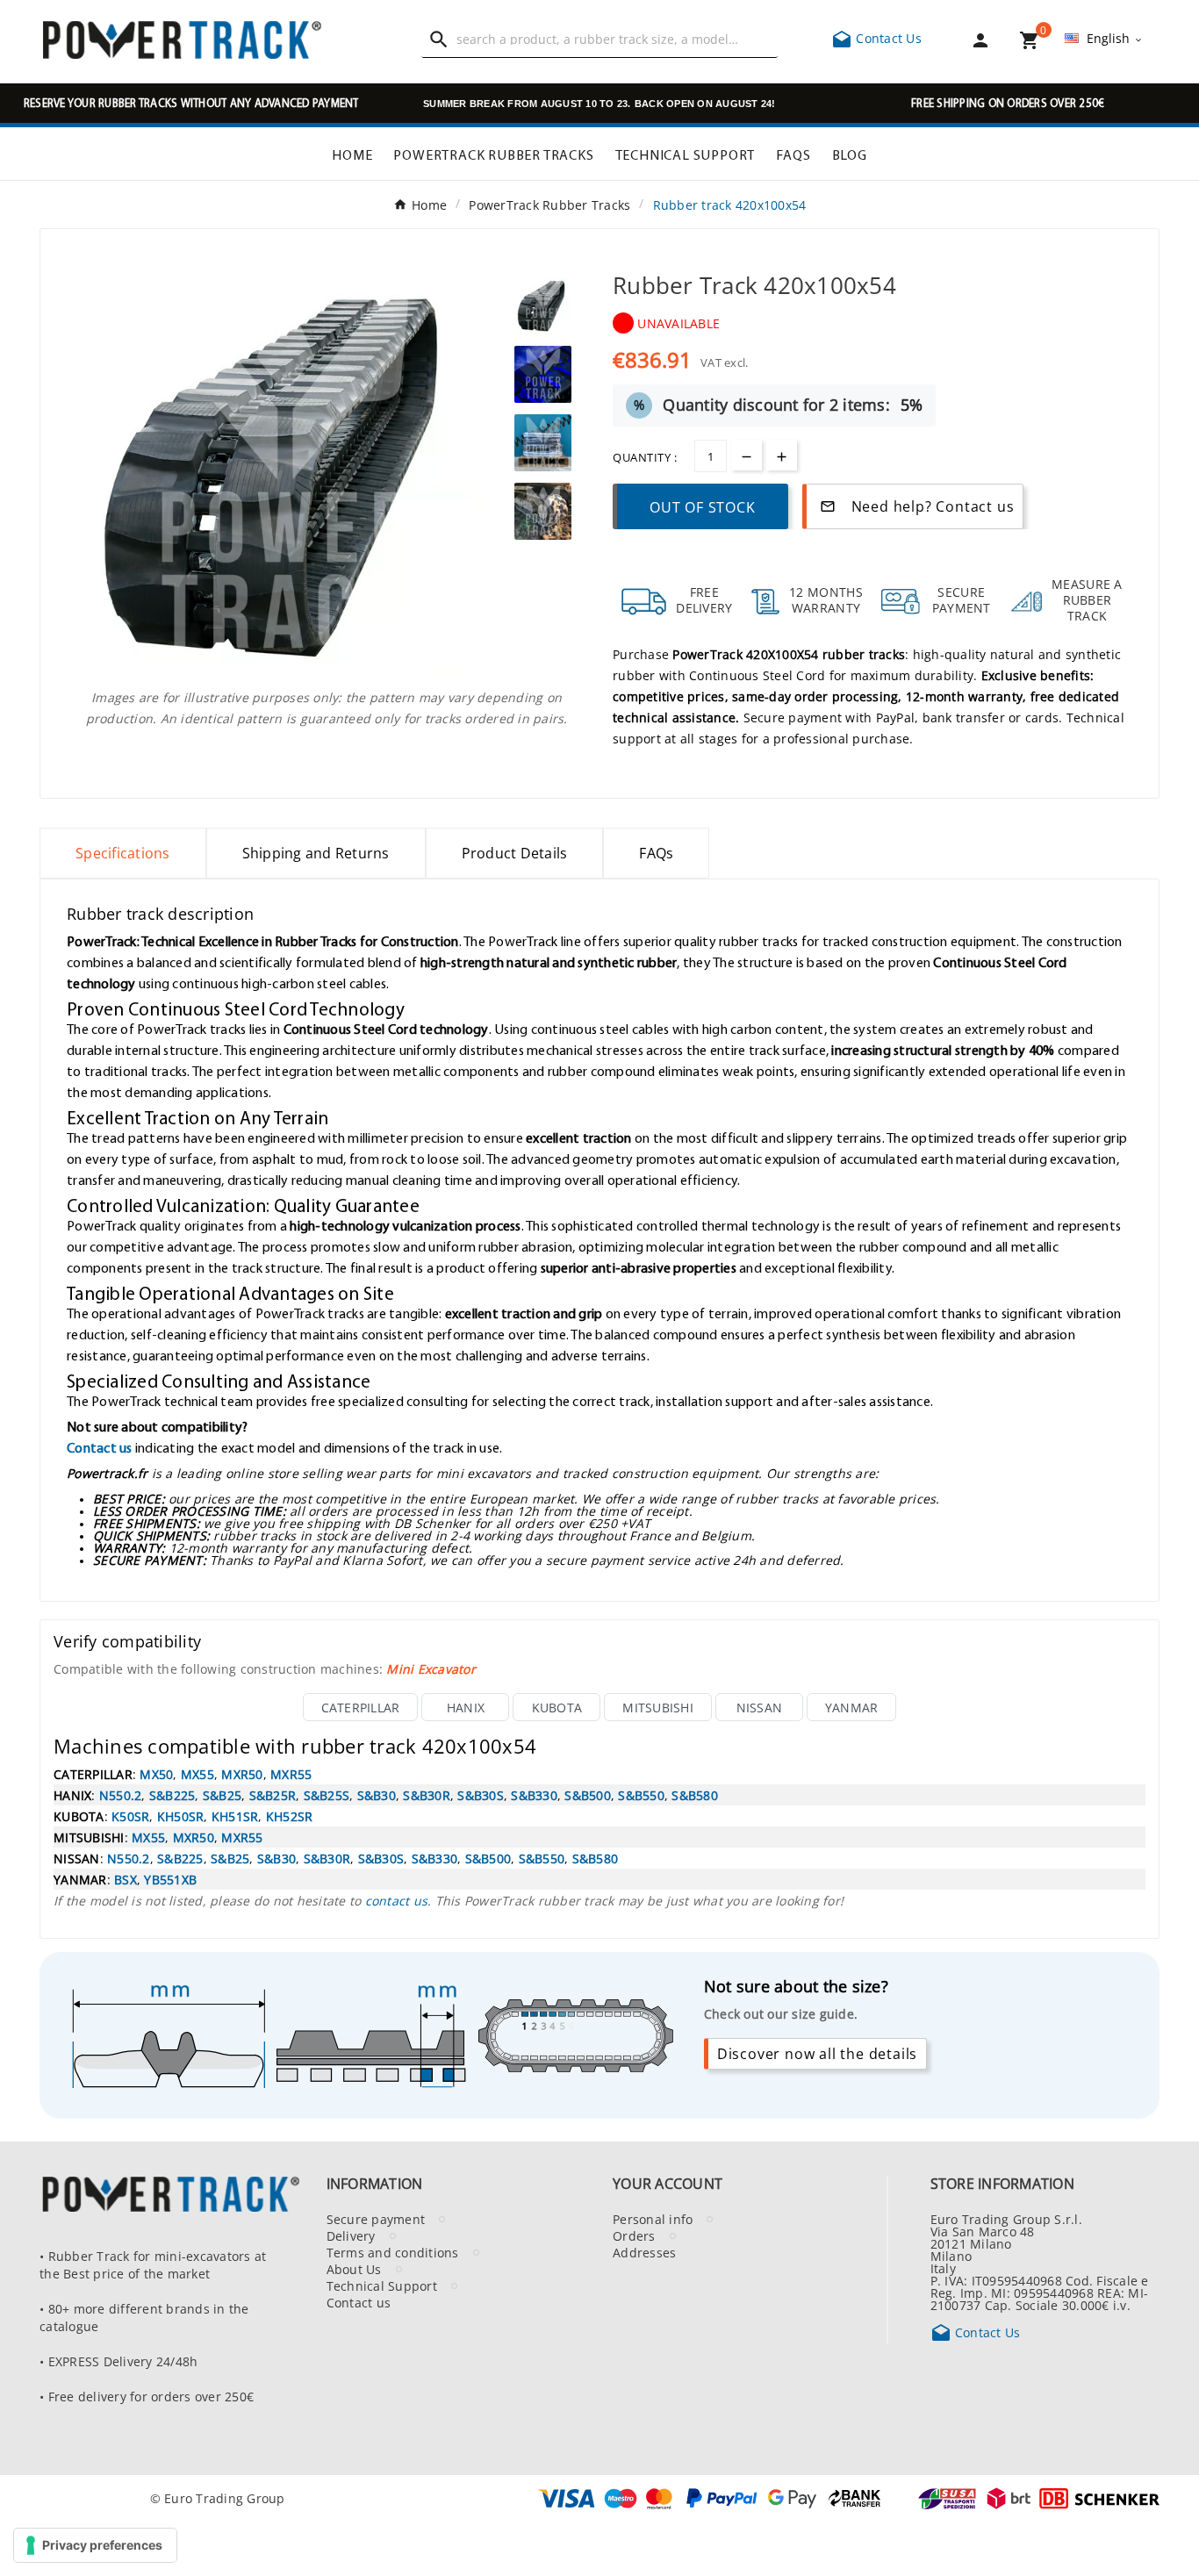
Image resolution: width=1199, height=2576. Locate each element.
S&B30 (377, 1795)
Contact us (100, 1447)
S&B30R (427, 1795)
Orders (634, 2235)
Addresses (644, 2252)
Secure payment (376, 2219)
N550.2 (121, 1795)
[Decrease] (747, 455)
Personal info (653, 2219)
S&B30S (481, 1795)
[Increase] (782, 455)
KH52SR (290, 1816)
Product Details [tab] (515, 853)
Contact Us (876, 38)
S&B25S (327, 1795)
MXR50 (242, 1774)
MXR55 (291, 1774)
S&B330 (534, 1795)
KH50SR (181, 1816)
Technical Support (382, 2285)
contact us (397, 1900)
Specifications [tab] (123, 853)
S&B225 (172, 1795)
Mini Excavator (431, 1668)
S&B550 (641, 1795)
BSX (126, 1879)
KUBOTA (557, 1707)
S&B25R (273, 1795)
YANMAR (852, 1707)
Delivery (351, 2235)
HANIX (466, 1707)
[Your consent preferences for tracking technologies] (95, 2545)
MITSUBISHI (658, 1707)
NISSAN (760, 1707)
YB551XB (170, 1879)
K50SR (130, 1816)
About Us (354, 2269)
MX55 (197, 1774)
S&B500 (588, 1795)
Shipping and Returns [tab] (316, 853)
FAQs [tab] (656, 853)
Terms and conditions (393, 2252)
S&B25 (222, 1795)
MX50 (156, 1774)
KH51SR (235, 1816)
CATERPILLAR (361, 1707)
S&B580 (695, 1795)
